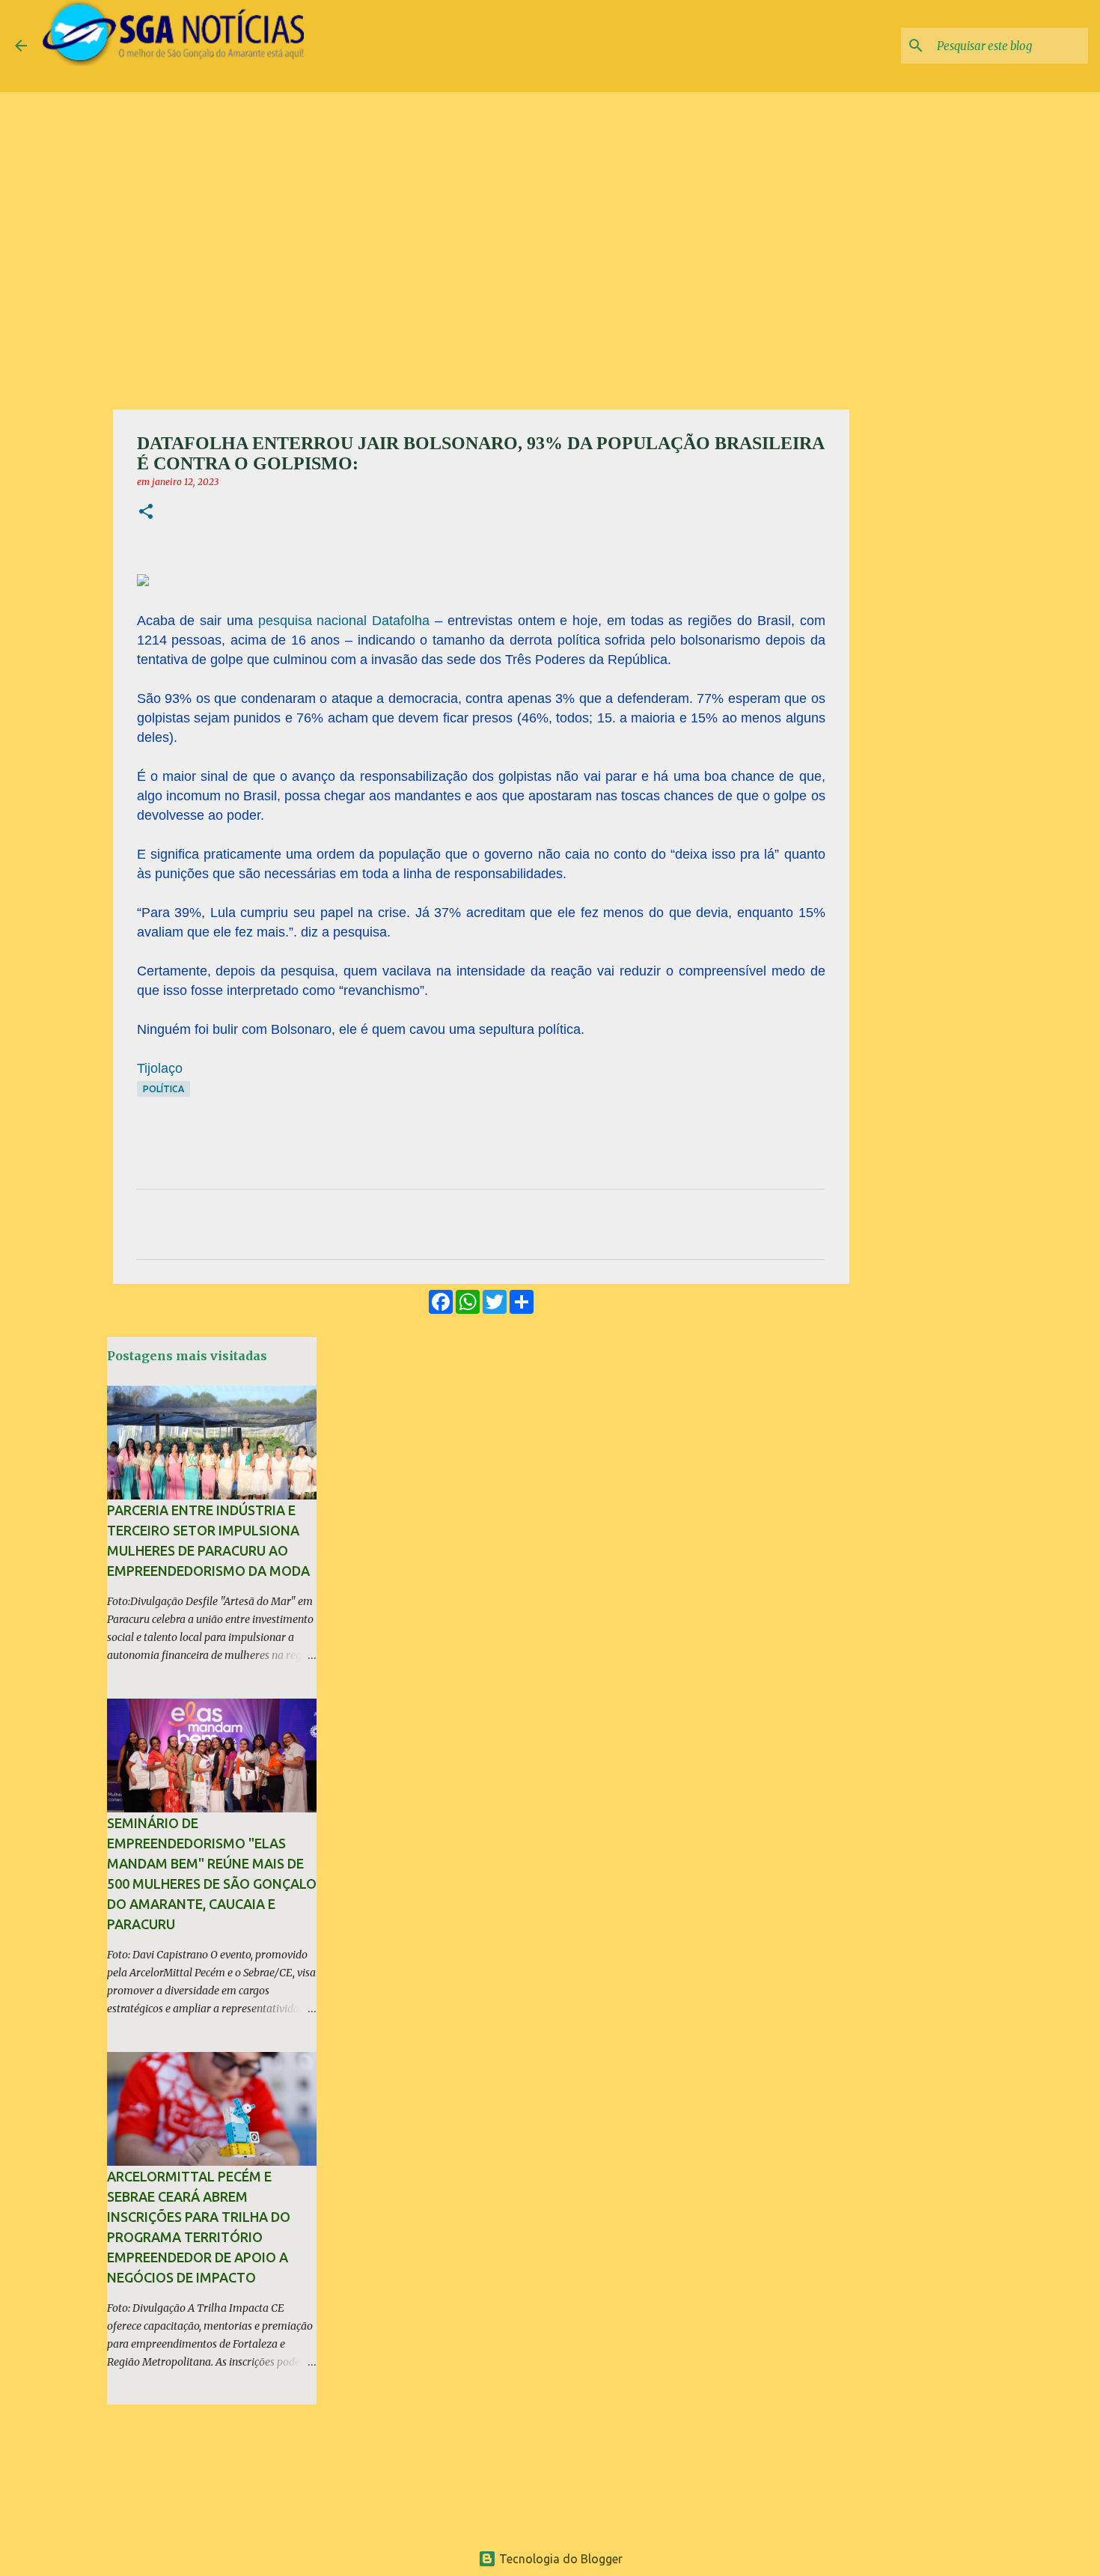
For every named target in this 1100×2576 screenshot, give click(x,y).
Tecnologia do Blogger (559, 2559)
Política (164, 1089)
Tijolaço (160, 1068)
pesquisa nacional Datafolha (344, 621)
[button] (146, 512)
